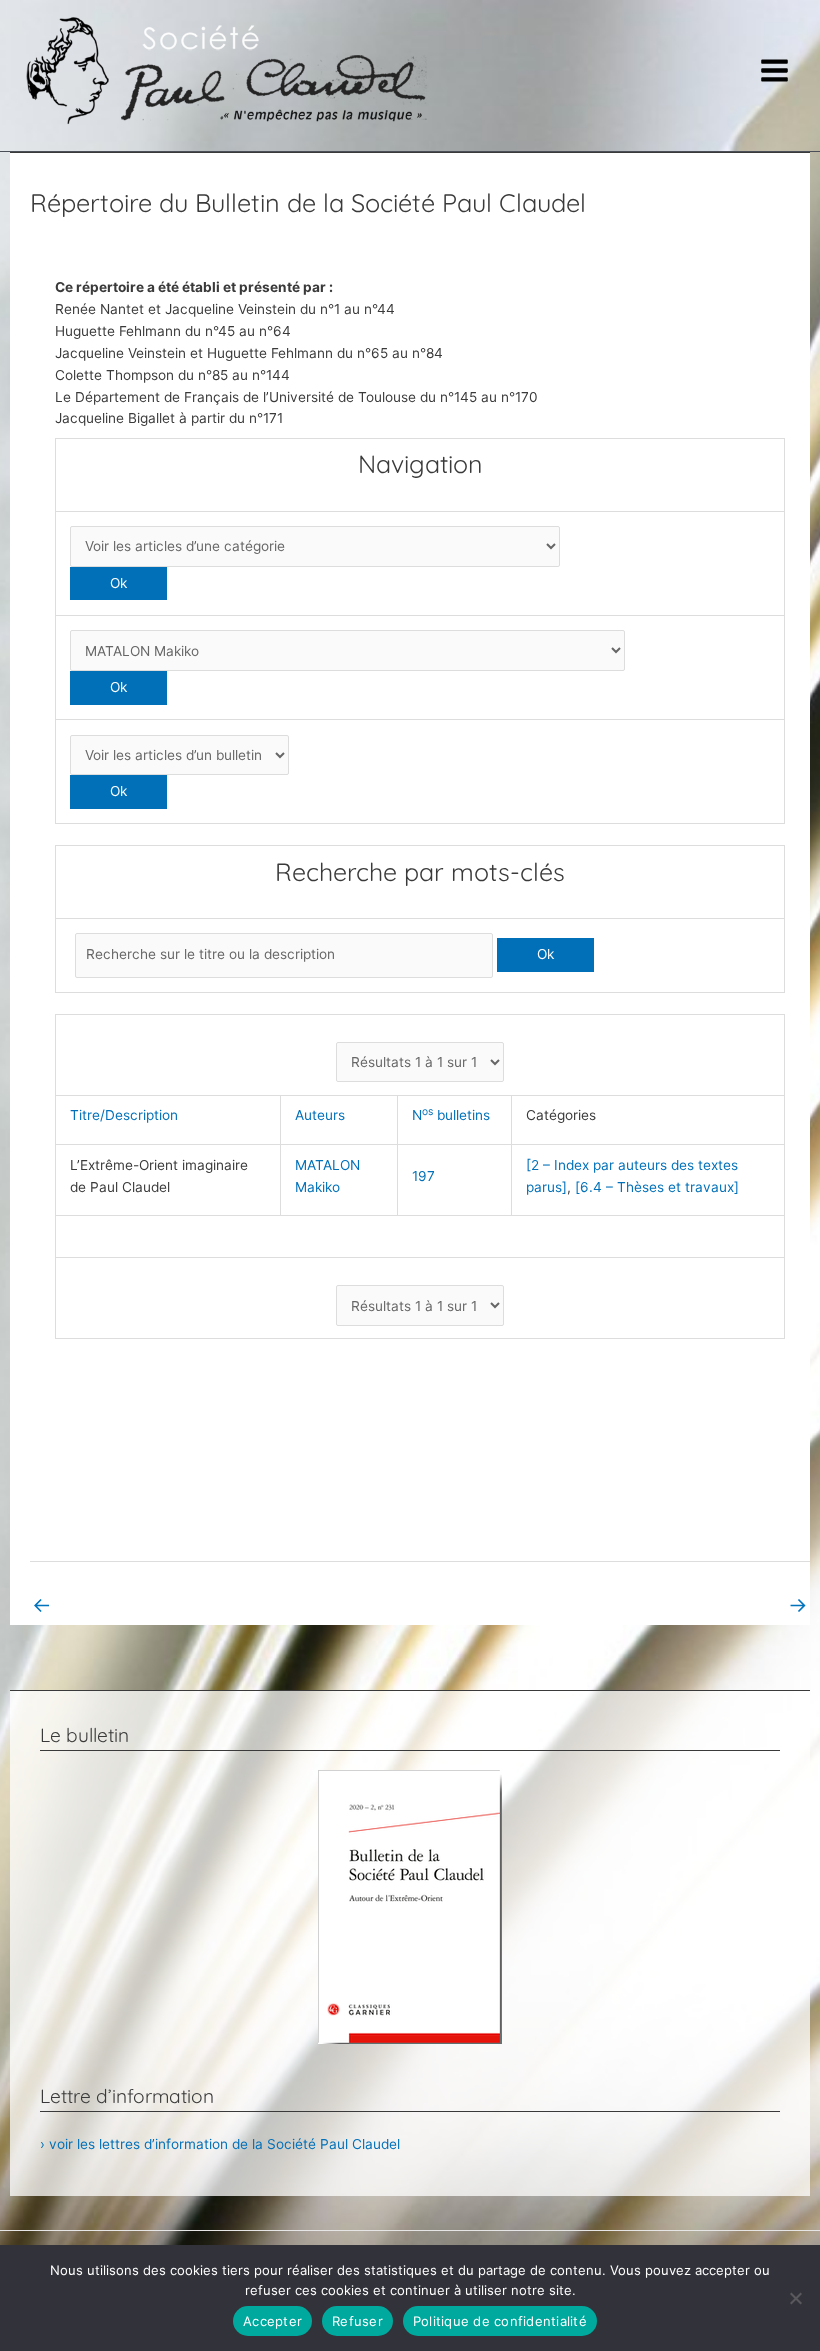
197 (423, 1176)
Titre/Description (128, 1115)
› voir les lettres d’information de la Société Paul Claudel (220, 2144)
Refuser (357, 2321)
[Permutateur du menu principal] (775, 71)
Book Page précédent (113, 1604)
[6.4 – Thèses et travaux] (657, 1187)
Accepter (272, 2321)
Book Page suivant (736, 1604)
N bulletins (455, 1115)
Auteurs (324, 1115)
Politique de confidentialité (500, 2321)
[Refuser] (795, 2298)
